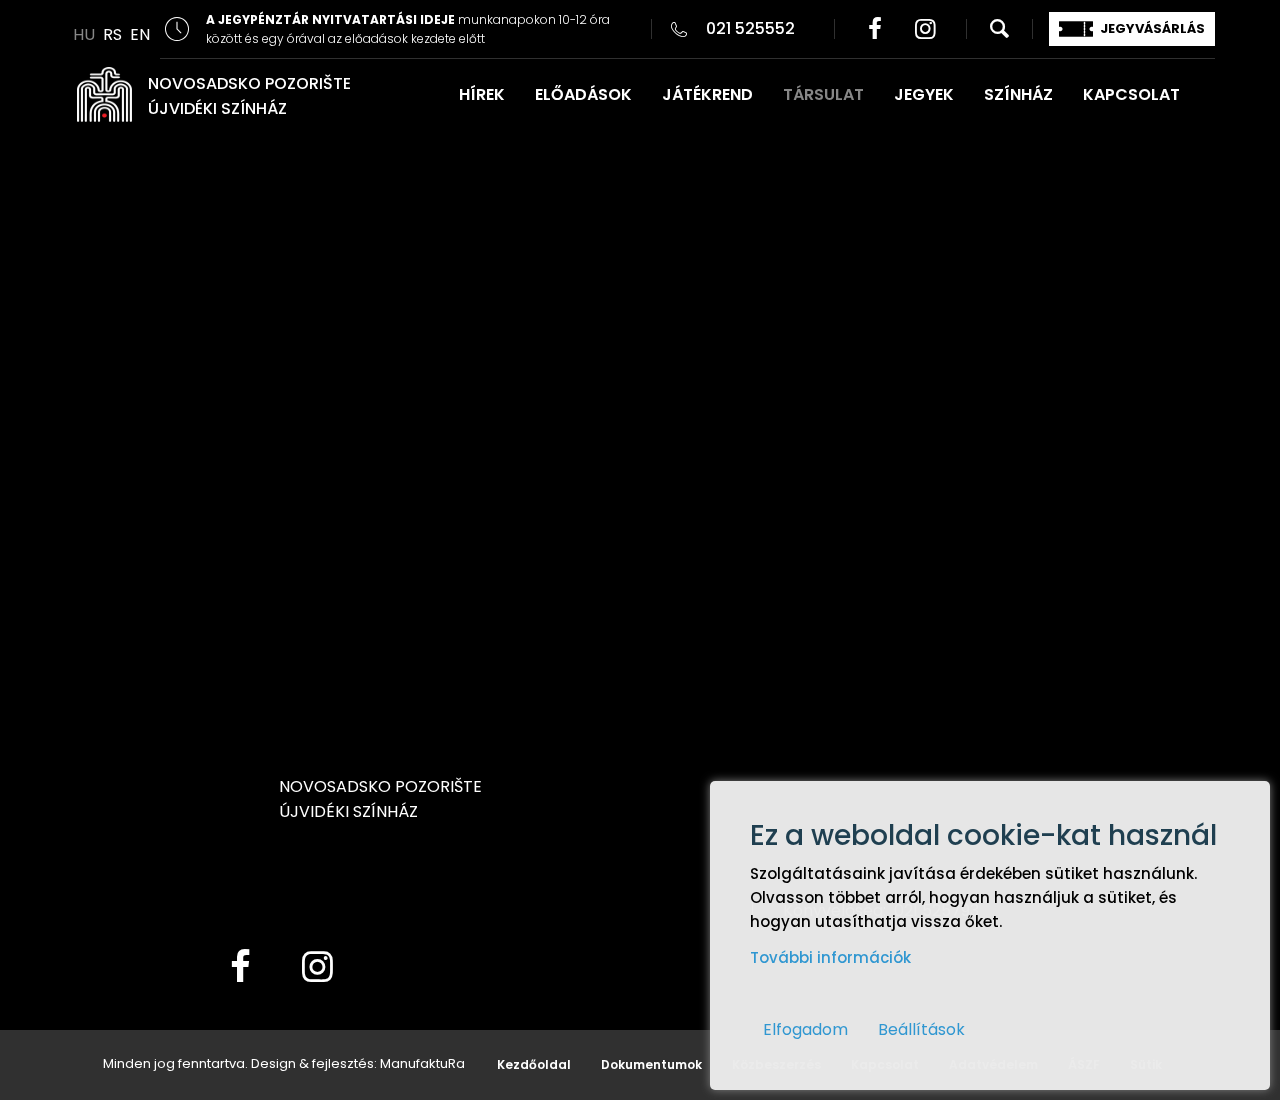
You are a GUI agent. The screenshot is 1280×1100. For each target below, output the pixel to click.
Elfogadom (805, 1029)
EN (140, 34)
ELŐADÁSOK (583, 94)
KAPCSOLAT (1131, 94)
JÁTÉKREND (707, 94)
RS (112, 34)
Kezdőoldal (534, 1064)
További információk (830, 957)
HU (84, 34)
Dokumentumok (651, 1064)
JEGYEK (924, 94)
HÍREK (482, 94)
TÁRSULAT (823, 94)
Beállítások (921, 1029)
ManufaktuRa (422, 1063)
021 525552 (750, 28)
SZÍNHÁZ (1018, 94)
